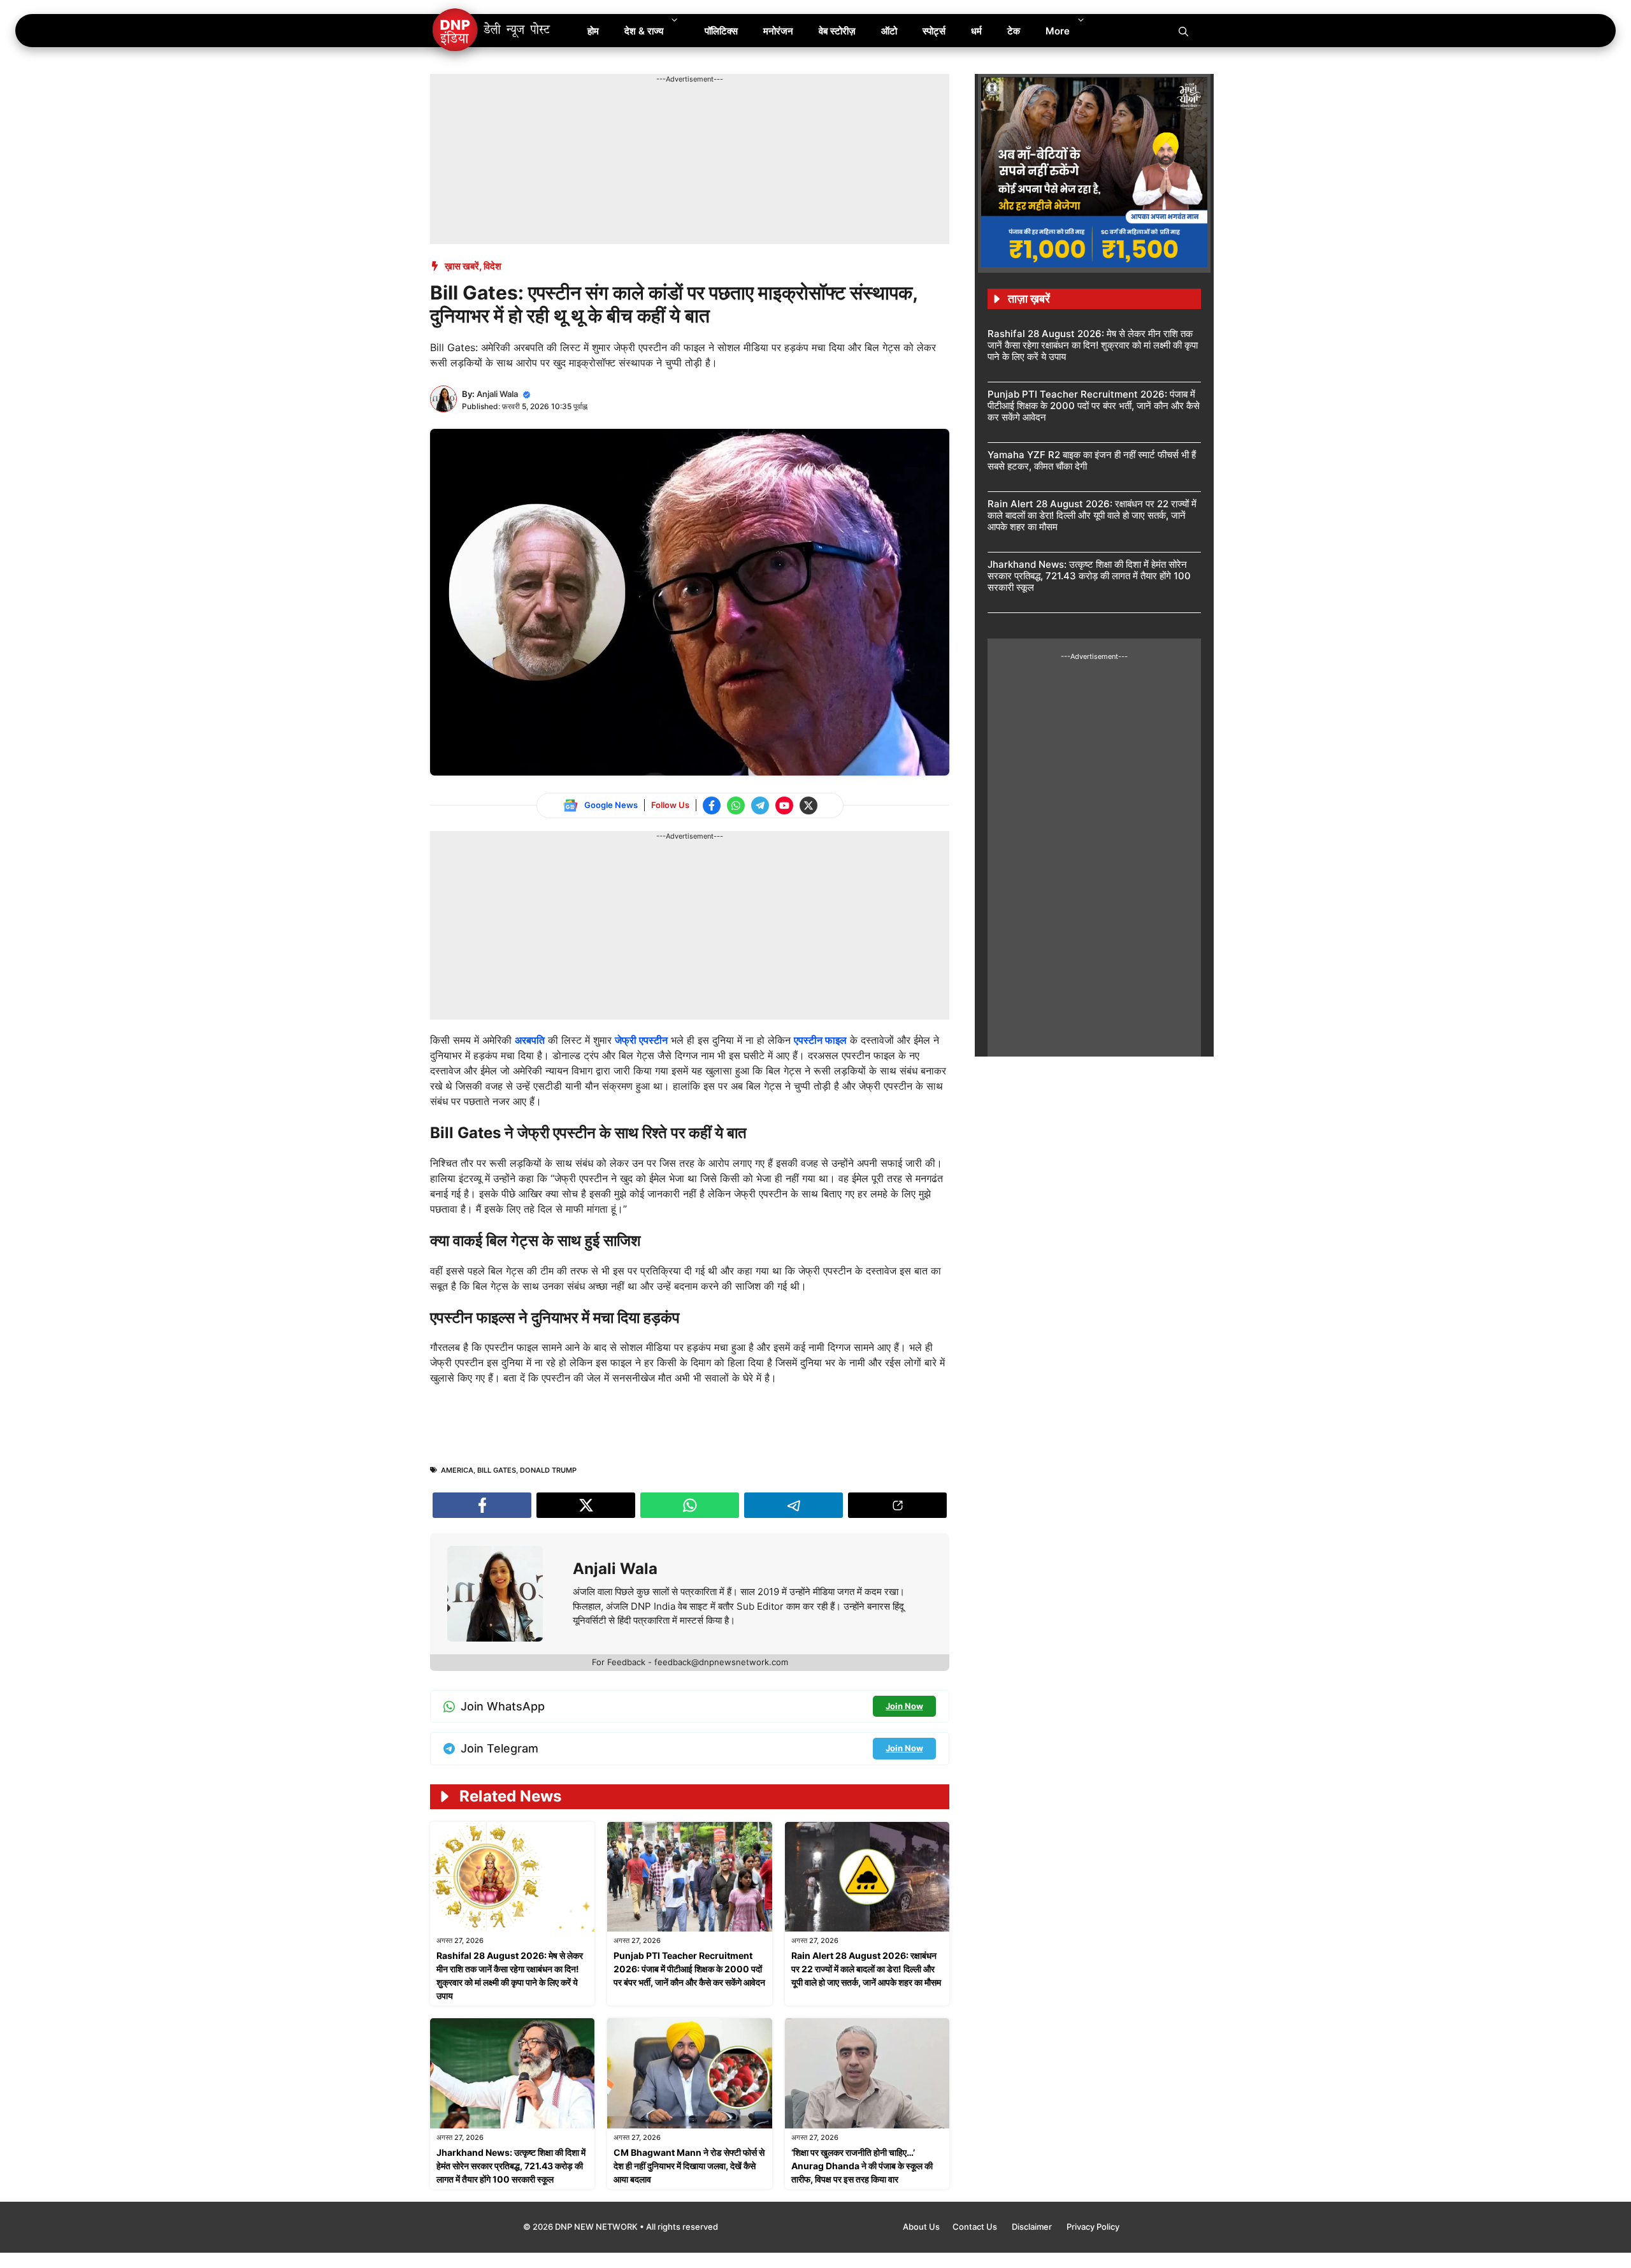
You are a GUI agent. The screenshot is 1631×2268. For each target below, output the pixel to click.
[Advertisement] (662, 113)
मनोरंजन (778, 31)
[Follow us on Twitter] (808, 805)
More (1058, 31)
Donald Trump (548, 1470)
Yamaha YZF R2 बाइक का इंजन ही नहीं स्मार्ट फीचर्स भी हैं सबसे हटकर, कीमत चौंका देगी (1092, 460)
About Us (921, 2227)
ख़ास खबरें (462, 266)
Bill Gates (497, 1470)
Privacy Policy (1093, 2227)
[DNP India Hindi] (492, 31)
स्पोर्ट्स (934, 31)
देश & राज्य (644, 31)
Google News (611, 805)
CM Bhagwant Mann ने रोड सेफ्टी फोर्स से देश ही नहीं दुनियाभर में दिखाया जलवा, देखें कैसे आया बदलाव (689, 2166)
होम (593, 31)
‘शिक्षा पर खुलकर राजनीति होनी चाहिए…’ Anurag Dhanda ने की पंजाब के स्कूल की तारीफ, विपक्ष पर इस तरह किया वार (862, 2166)
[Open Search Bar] (1183, 31)
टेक (1014, 31)
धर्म (976, 31)
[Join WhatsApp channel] (736, 805)
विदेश (492, 266)
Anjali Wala (497, 394)
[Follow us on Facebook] (712, 805)
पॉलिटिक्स (721, 31)
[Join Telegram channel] (760, 805)
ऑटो (889, 31)
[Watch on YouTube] (784, 805)
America (457, 1470)
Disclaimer (1033, 2227)
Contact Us (976, 2227)
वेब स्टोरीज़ (837, 31)
